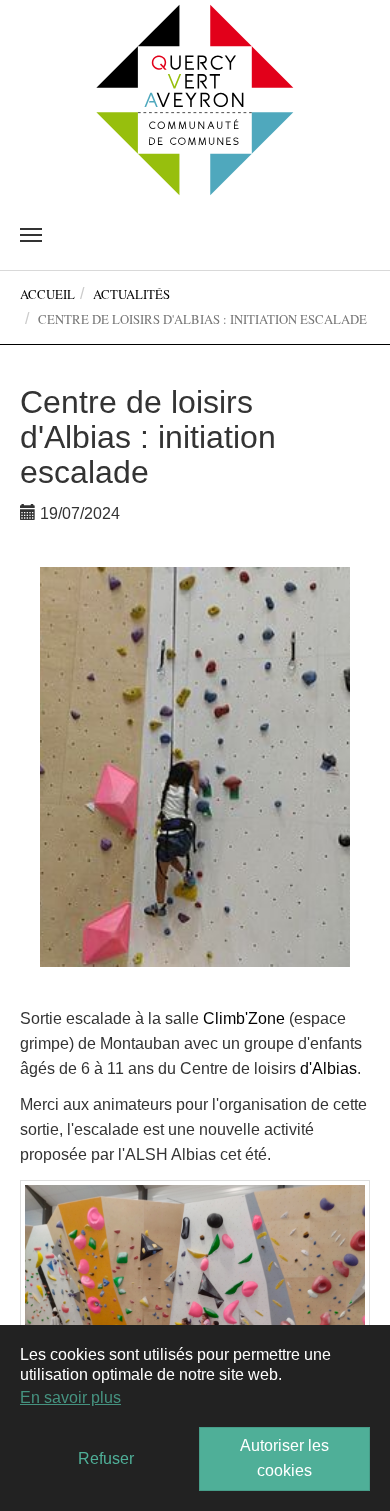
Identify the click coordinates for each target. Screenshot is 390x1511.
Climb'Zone (244, 1018)
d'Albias (328, 1068)
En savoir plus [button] (70, 1397)
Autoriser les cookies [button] (284, 1458)
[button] (63, 767)
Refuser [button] (106, 1458)
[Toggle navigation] (31, 235)
